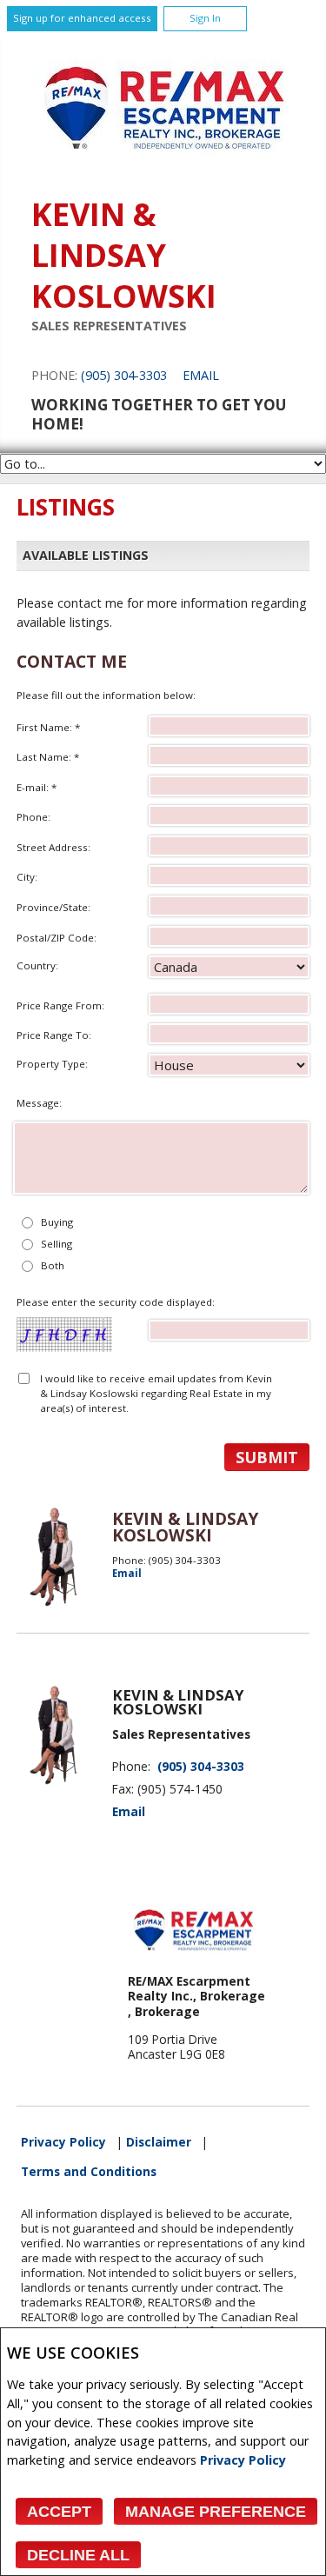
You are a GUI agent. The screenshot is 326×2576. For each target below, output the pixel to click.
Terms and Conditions (89, 2172)
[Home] (163, 170)
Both (53, 1265)
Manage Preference (216, 2512)
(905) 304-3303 (124, 375)
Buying (57, 1222)
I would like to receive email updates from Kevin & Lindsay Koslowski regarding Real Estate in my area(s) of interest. (156, 1394)
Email (201, 375)
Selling (57, 1244)
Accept (59, 2512)
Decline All (78, 2555)
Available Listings (86, 555)
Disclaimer (159, 2142)
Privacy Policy (243, 2460)
